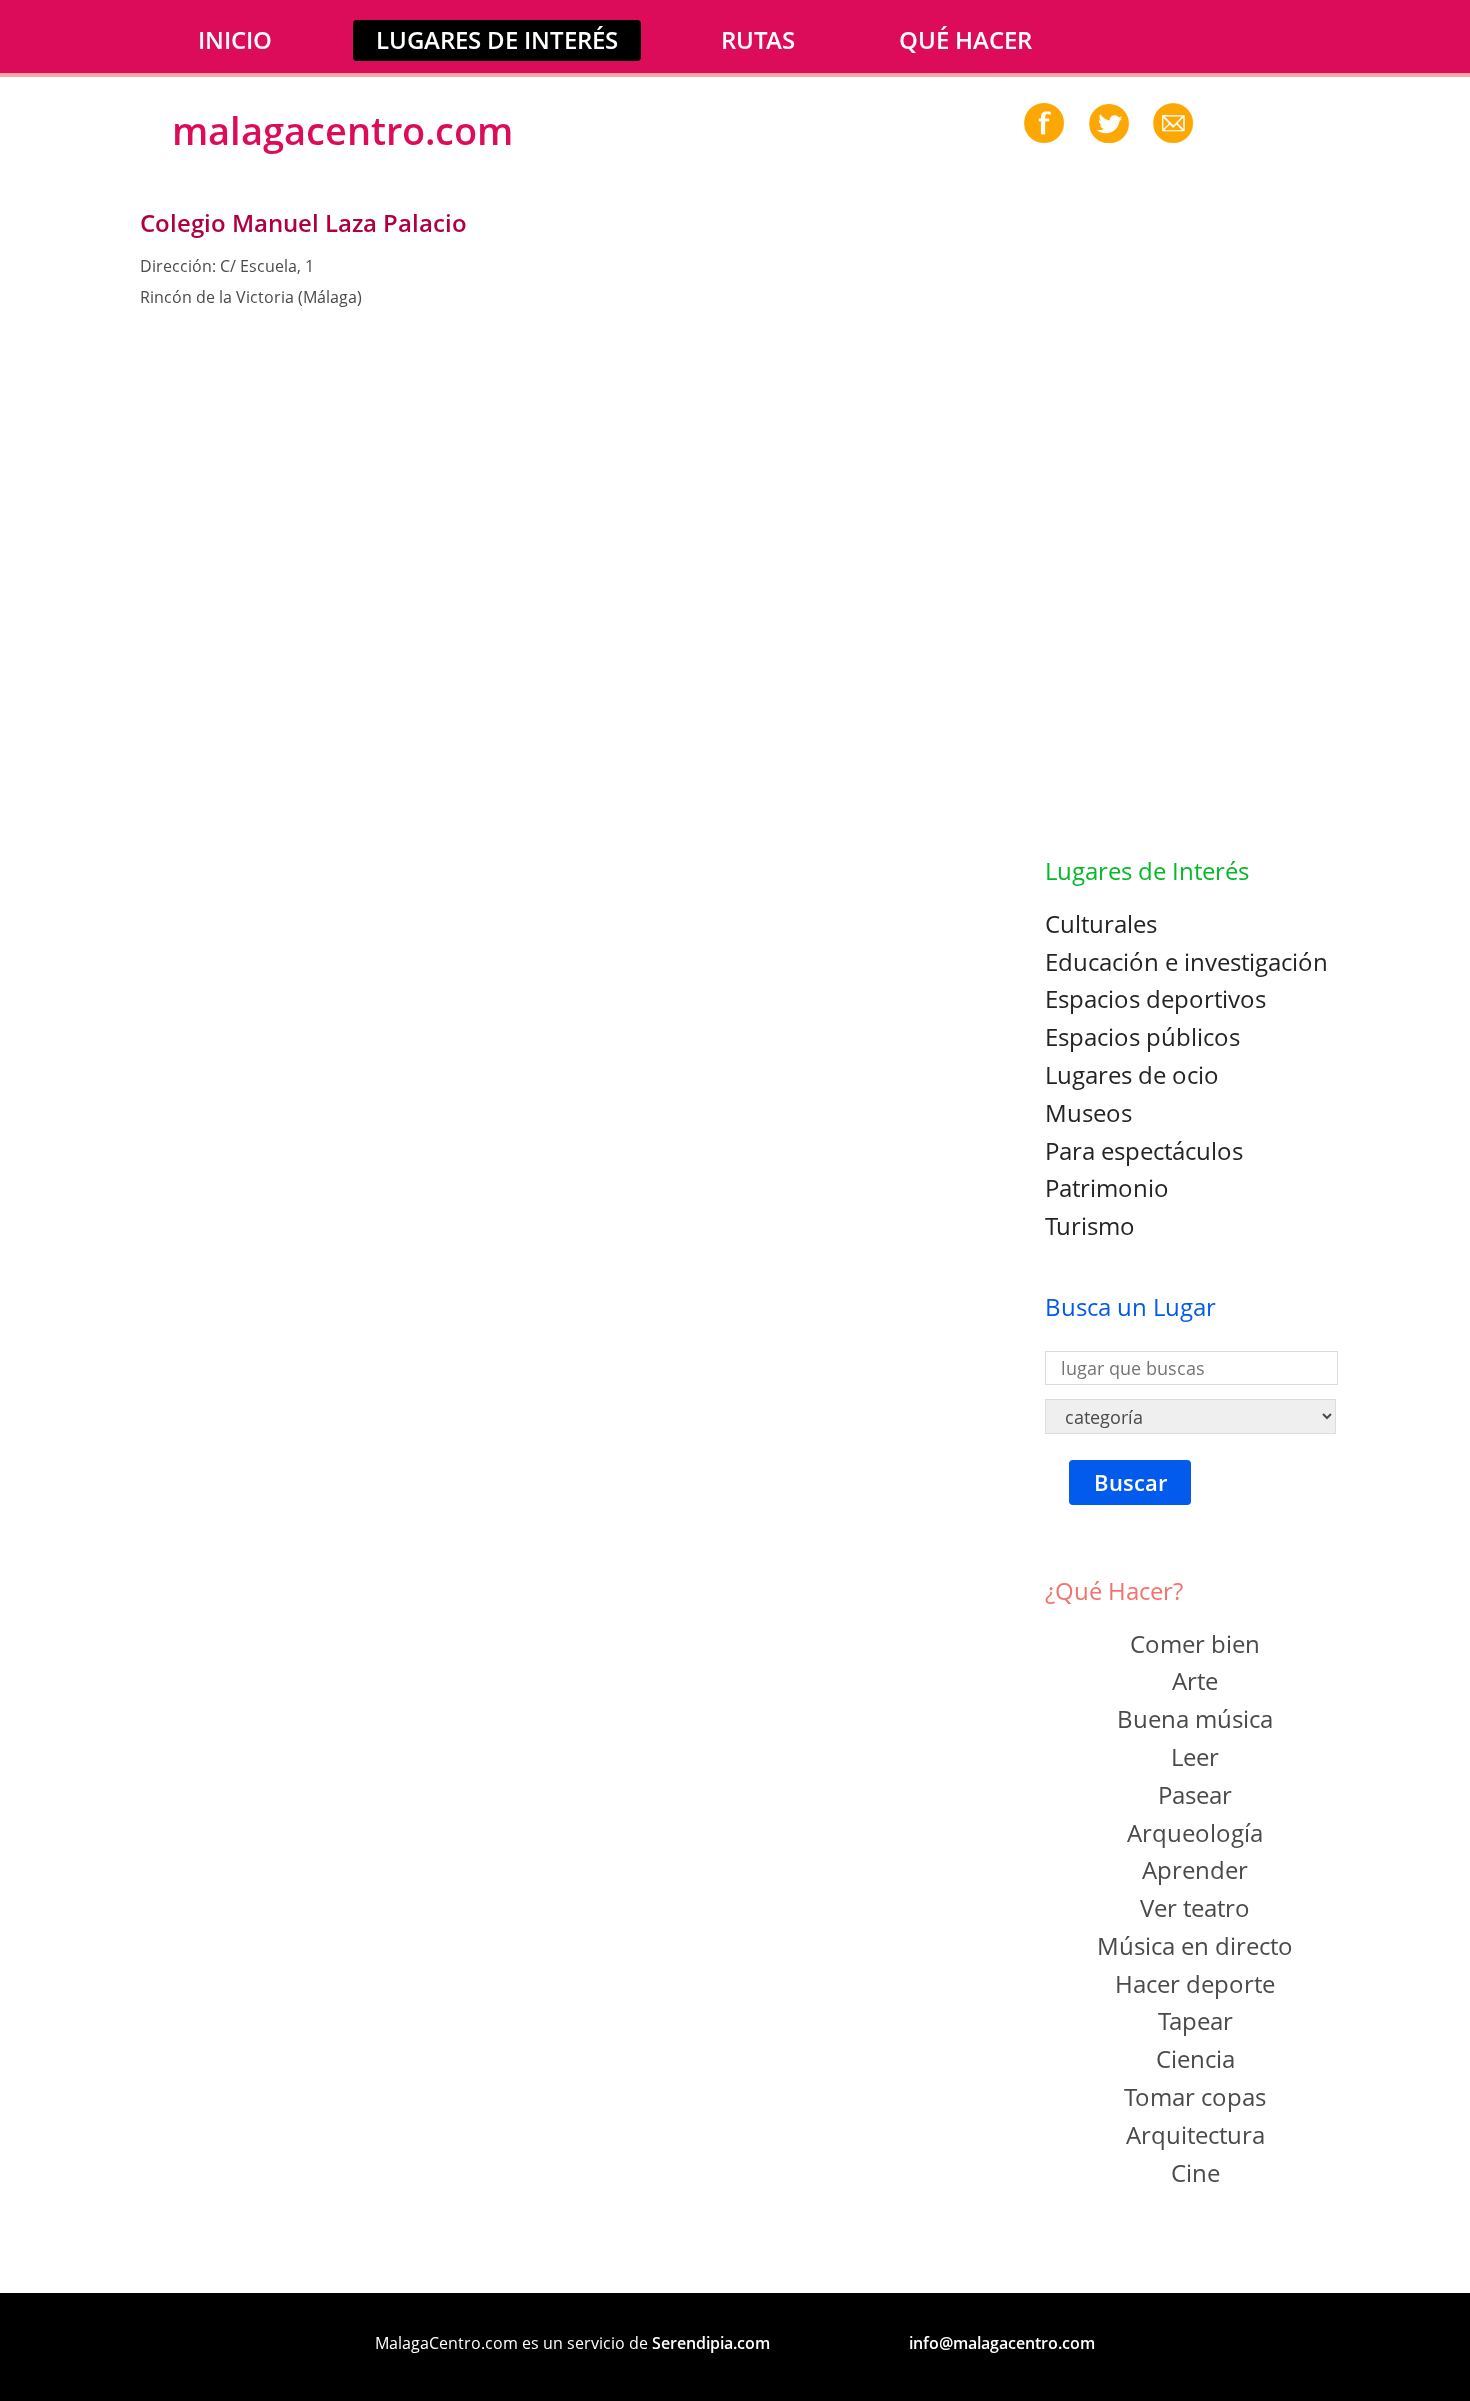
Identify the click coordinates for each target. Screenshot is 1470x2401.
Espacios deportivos (1155, 998)
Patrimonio (1107, 1187)
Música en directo (1195, 1945)
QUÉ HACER (965, 39)
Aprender (1195, 1869)
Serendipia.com (711, 2343)
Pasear (1195, 1794)
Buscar (1130, 1482)
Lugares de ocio (1132, 1074)
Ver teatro (1195, 1907)
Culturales (1101, 923)
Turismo (1090, 1225)
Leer (1195, 1756)
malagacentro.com (342, 130)
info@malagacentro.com (1002, 2343)
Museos (1088, 1112)
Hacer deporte (1195, 1983)
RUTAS (758, 39)
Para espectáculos (1144, 1150)
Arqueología (1195, 1832)
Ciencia (1195, 2058)
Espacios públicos (1142, 1036)
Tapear (1195, 2020)
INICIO (235, 39)
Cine (1195, 2172)
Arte (1195, 1680)
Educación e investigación (1186, 961)
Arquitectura (1195, 2134)
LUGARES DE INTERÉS (497, 39)
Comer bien (1195, 1643)
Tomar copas (1195, 2096)
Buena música (1195, 1718)
